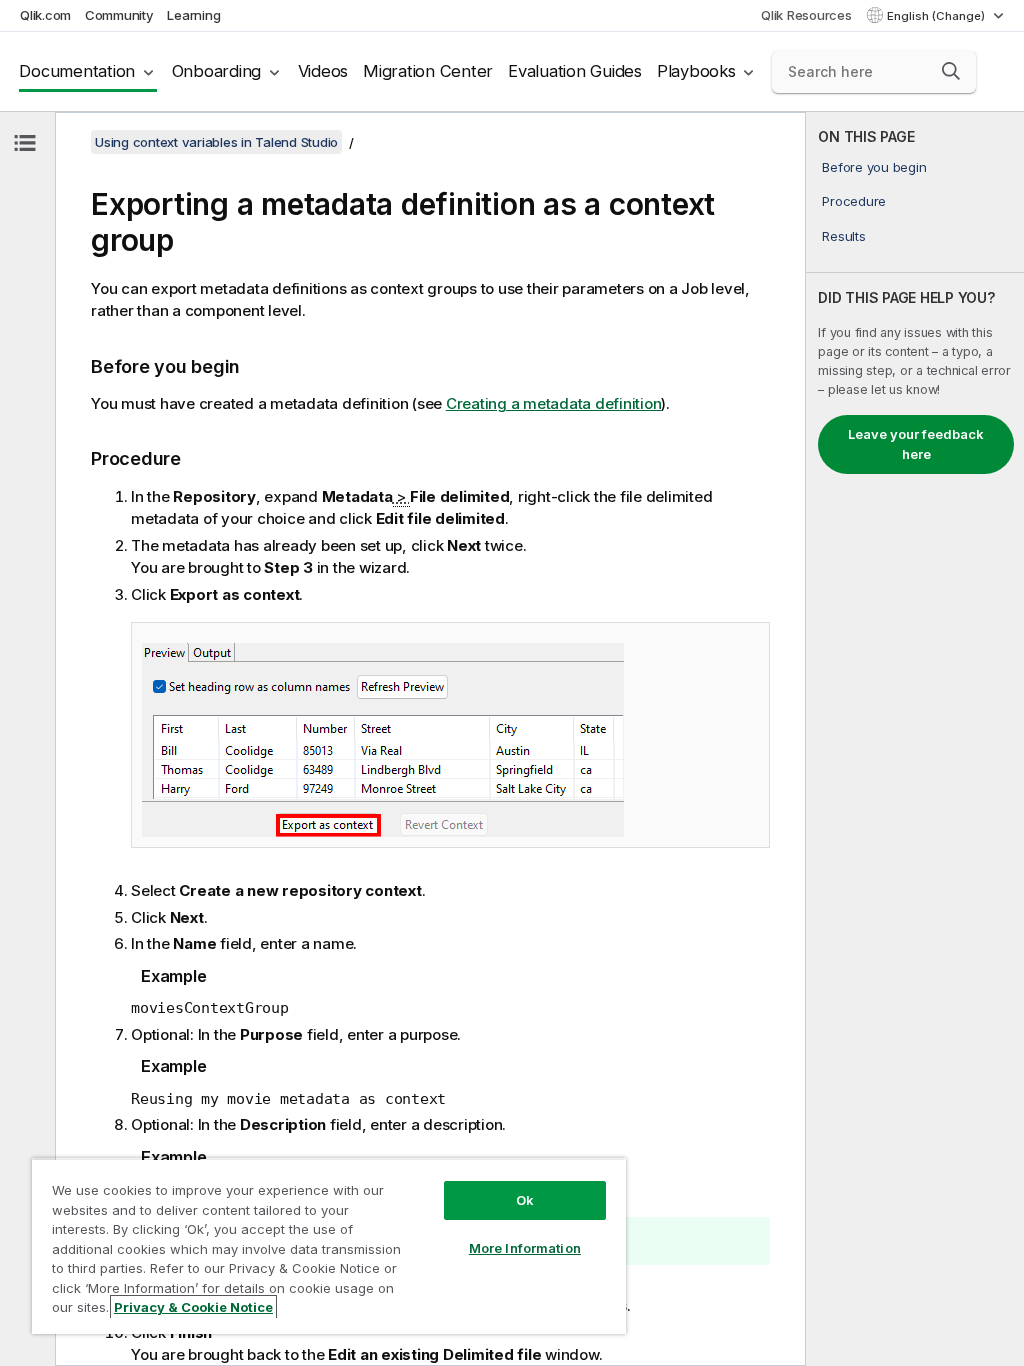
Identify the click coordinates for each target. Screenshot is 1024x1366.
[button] (951, 71)
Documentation (77, 71)
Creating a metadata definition (554, 403)
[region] (329, 1246)
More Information (525, 1248)
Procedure (854, 201)
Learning (193, 15)
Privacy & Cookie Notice (193, 1307)
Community (119, 15)
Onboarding (217, 71)
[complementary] (915, 739)
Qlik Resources (806, 15)
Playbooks (696, 71)
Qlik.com (45, 15)
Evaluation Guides (575, 71)
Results (843, 236)
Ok (525, 1200)
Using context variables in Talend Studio (216, 142)
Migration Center (428, 71)
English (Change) (937, 16)
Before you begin (874, 167)
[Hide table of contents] (25, 143)
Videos (323, 71)
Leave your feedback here (916, 444)
